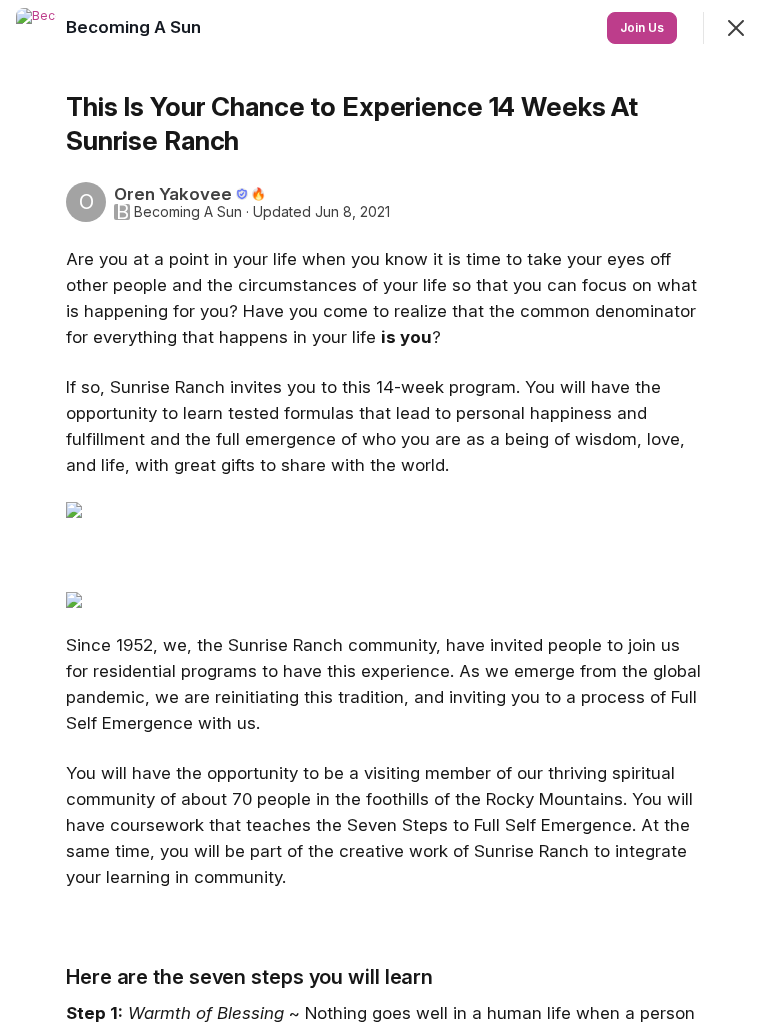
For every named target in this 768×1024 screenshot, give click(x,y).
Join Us (642, 27)
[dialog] (384, 512)
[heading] (135, 27)
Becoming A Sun (188, 212)
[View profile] (36, 28)
